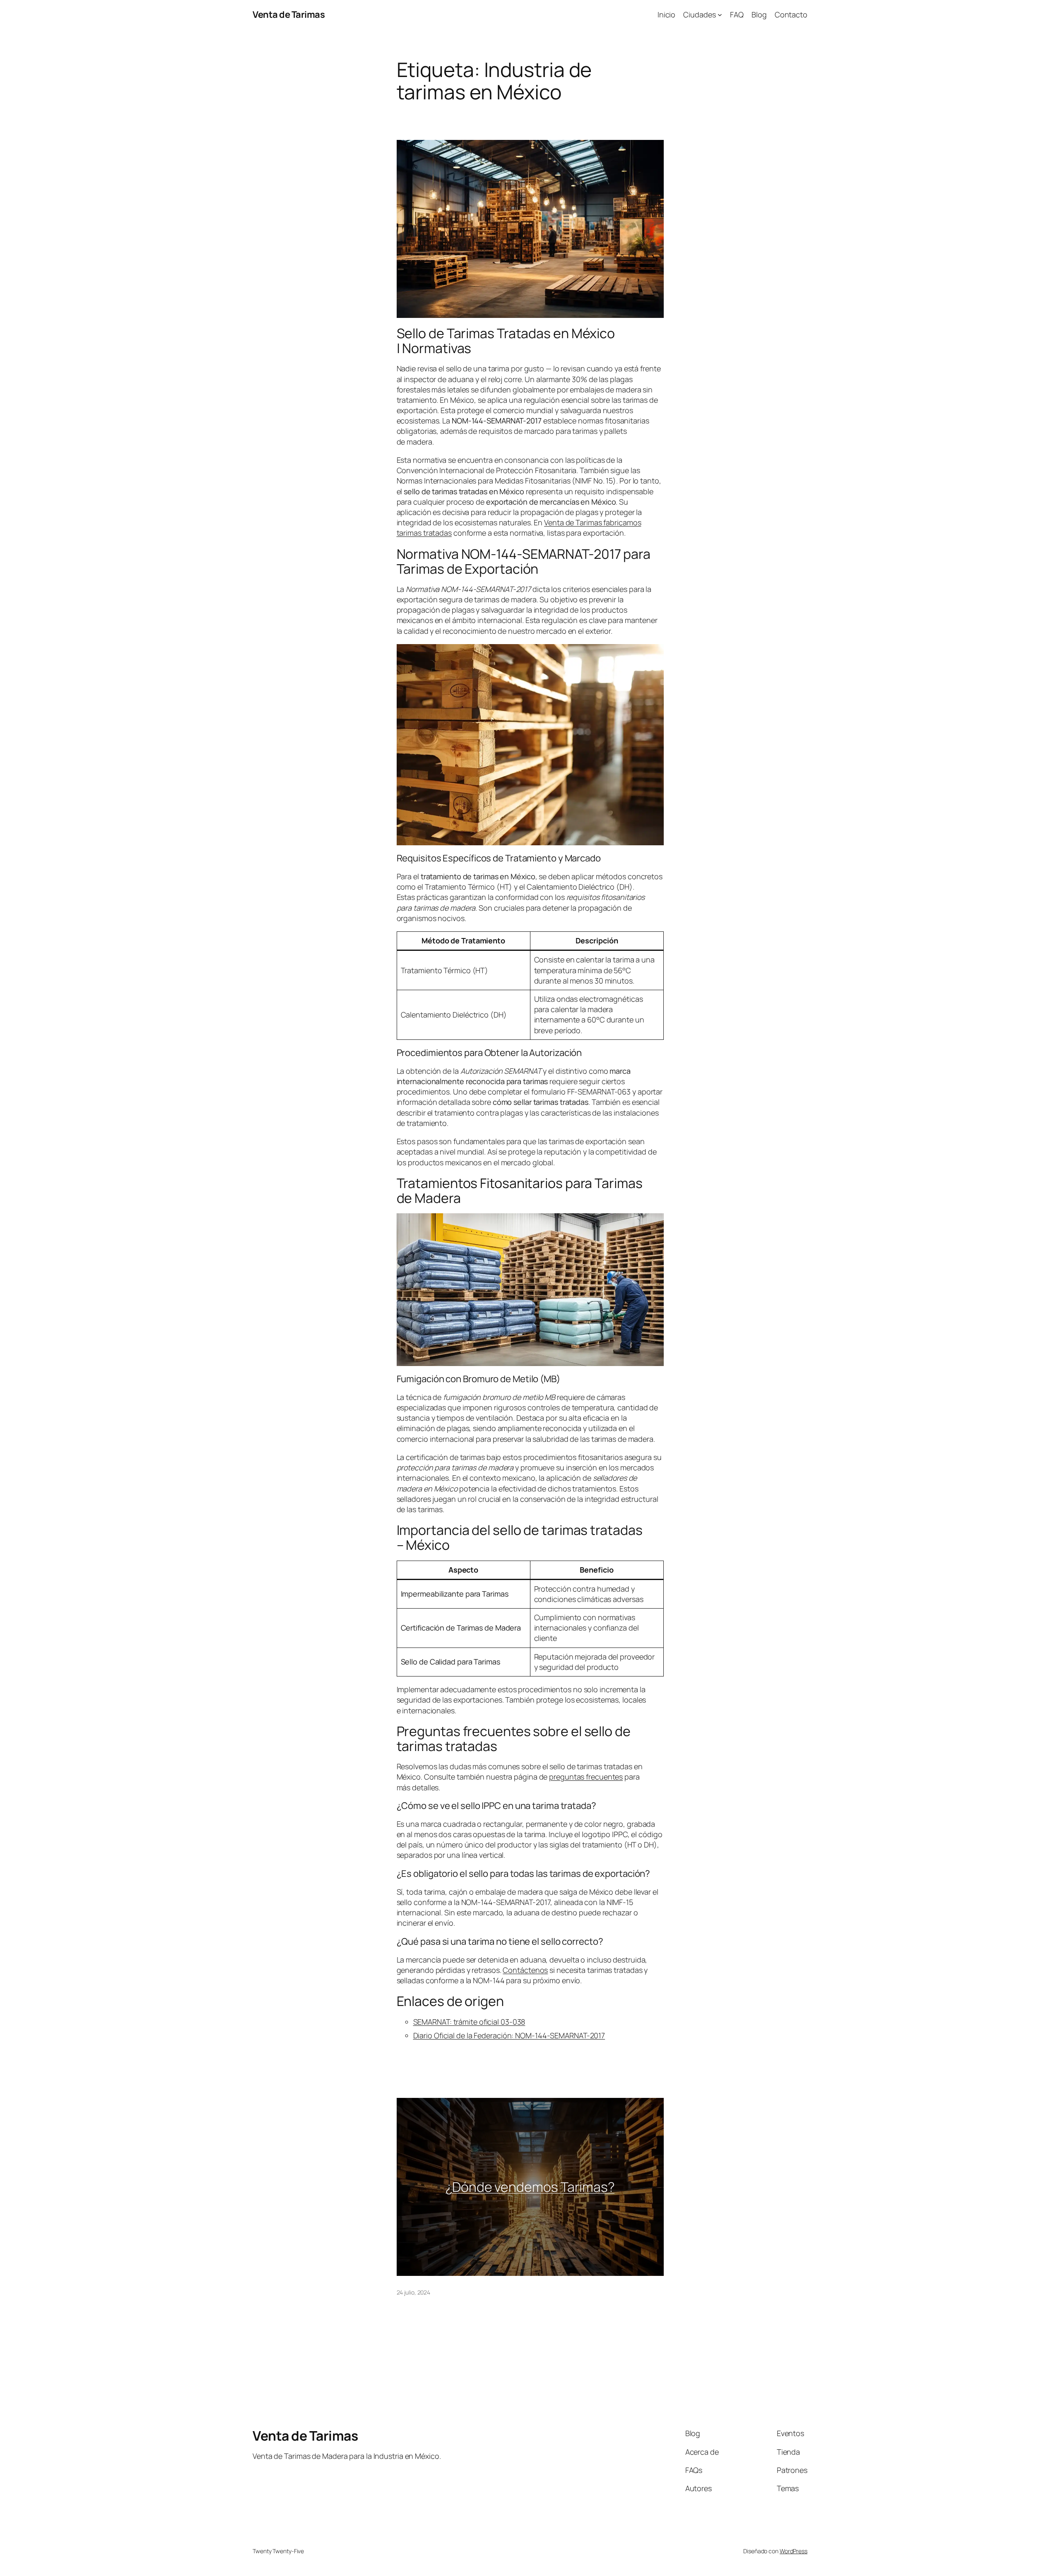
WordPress (794, 2551)
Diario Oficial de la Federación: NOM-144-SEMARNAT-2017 (509, 2035)
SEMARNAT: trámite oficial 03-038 (469, 2022)
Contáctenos (525, 1970)
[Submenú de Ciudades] (720, 15)
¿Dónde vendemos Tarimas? (530, 2187)
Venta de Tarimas (289, 14)
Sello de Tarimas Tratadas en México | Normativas (506, 341)
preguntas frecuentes (586, 1777)
